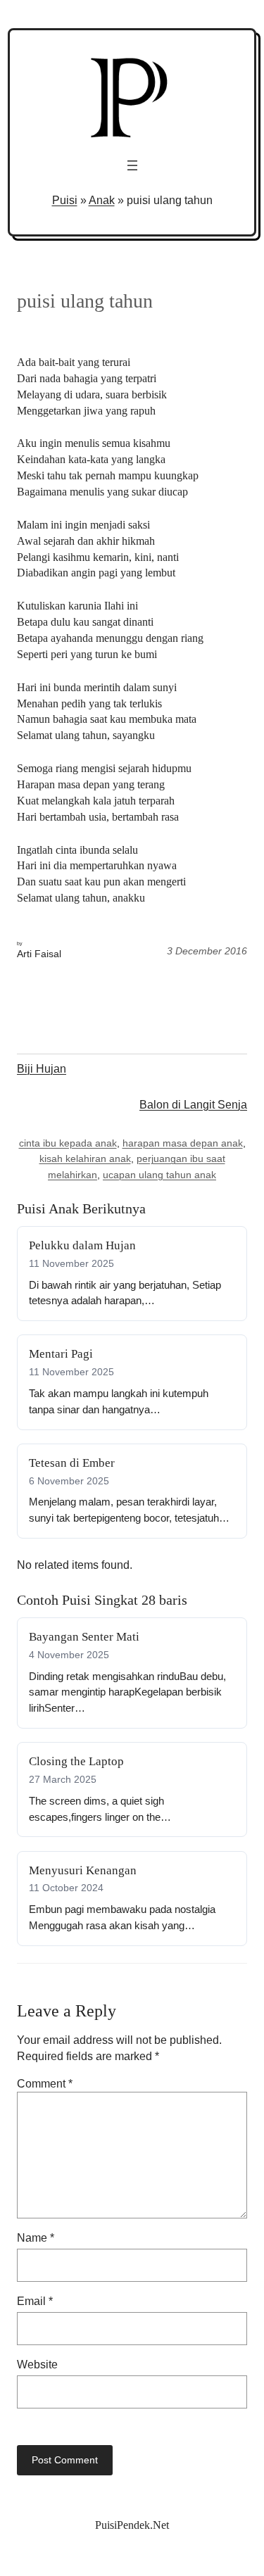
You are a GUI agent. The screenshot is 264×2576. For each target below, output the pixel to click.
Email (35, 2301)
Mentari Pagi (61, 1354)
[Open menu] (132, 165)
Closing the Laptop (76, 1761)
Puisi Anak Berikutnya (81, 1208)
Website (37, 2364)
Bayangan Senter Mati (84, 1637)
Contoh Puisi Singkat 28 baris (102, 1600)
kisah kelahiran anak (85, 1158)
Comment (45, 2083)
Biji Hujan (42, 1068)
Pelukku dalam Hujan (82, 1245)
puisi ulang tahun (85, 301)
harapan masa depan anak (183, 1143)
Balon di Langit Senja (193, 1104)
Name (36, 2237)
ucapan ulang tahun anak (159, 1175)
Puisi (65, 200)
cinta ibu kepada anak (68, 1143)
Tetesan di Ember (72, 1463)
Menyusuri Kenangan (83, 1870)
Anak (102, 200)
